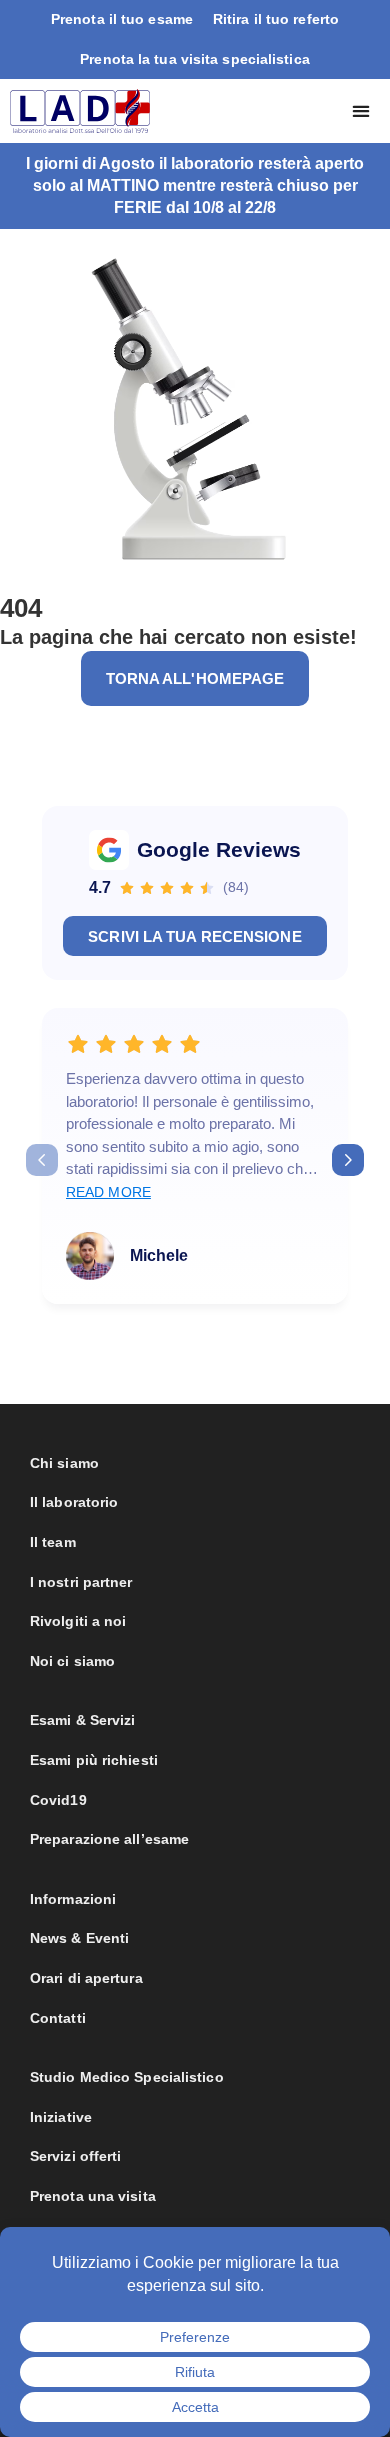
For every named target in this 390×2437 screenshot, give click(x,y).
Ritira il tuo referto (276, 19)
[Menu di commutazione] (361, 111)
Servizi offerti (76, 2156)
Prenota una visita (93, 2196)
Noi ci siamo (72, 1661)
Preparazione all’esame (109, 1839)
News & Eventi (79, 1938)
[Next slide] (348, 1160)
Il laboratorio (74, 1502)
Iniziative (61, 2117)
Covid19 (58, 1800)
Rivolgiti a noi (78, 1621)
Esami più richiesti (94, 1760)
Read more (108, 1192)
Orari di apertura (86, 1978)
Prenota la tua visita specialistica (195, 59)
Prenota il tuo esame (122, 19)
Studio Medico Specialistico (127, 2077)
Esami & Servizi (83, 1720)
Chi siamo (64, 1463)
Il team (53, 1542)
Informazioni (73, 1899)
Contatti (58, 2018)
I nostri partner (81, 1582)
